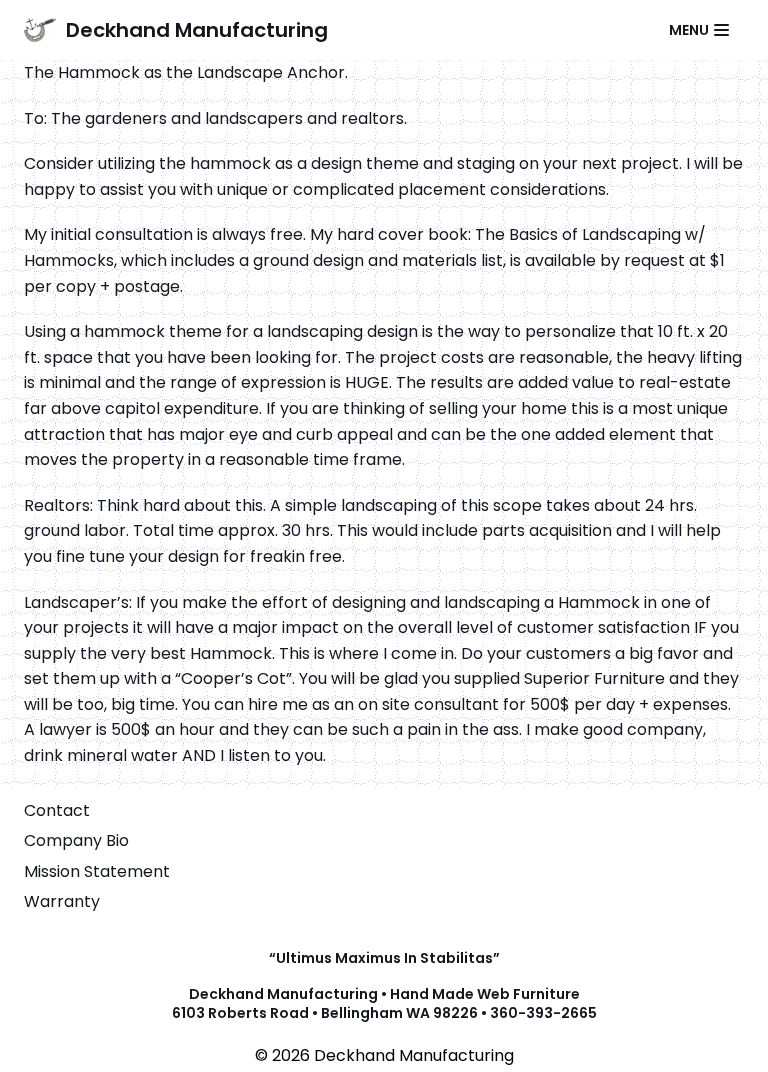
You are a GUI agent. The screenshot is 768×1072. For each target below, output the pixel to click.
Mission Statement (97, 871)
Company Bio (76, 840)
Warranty (62, 901)
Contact (57, 810)
